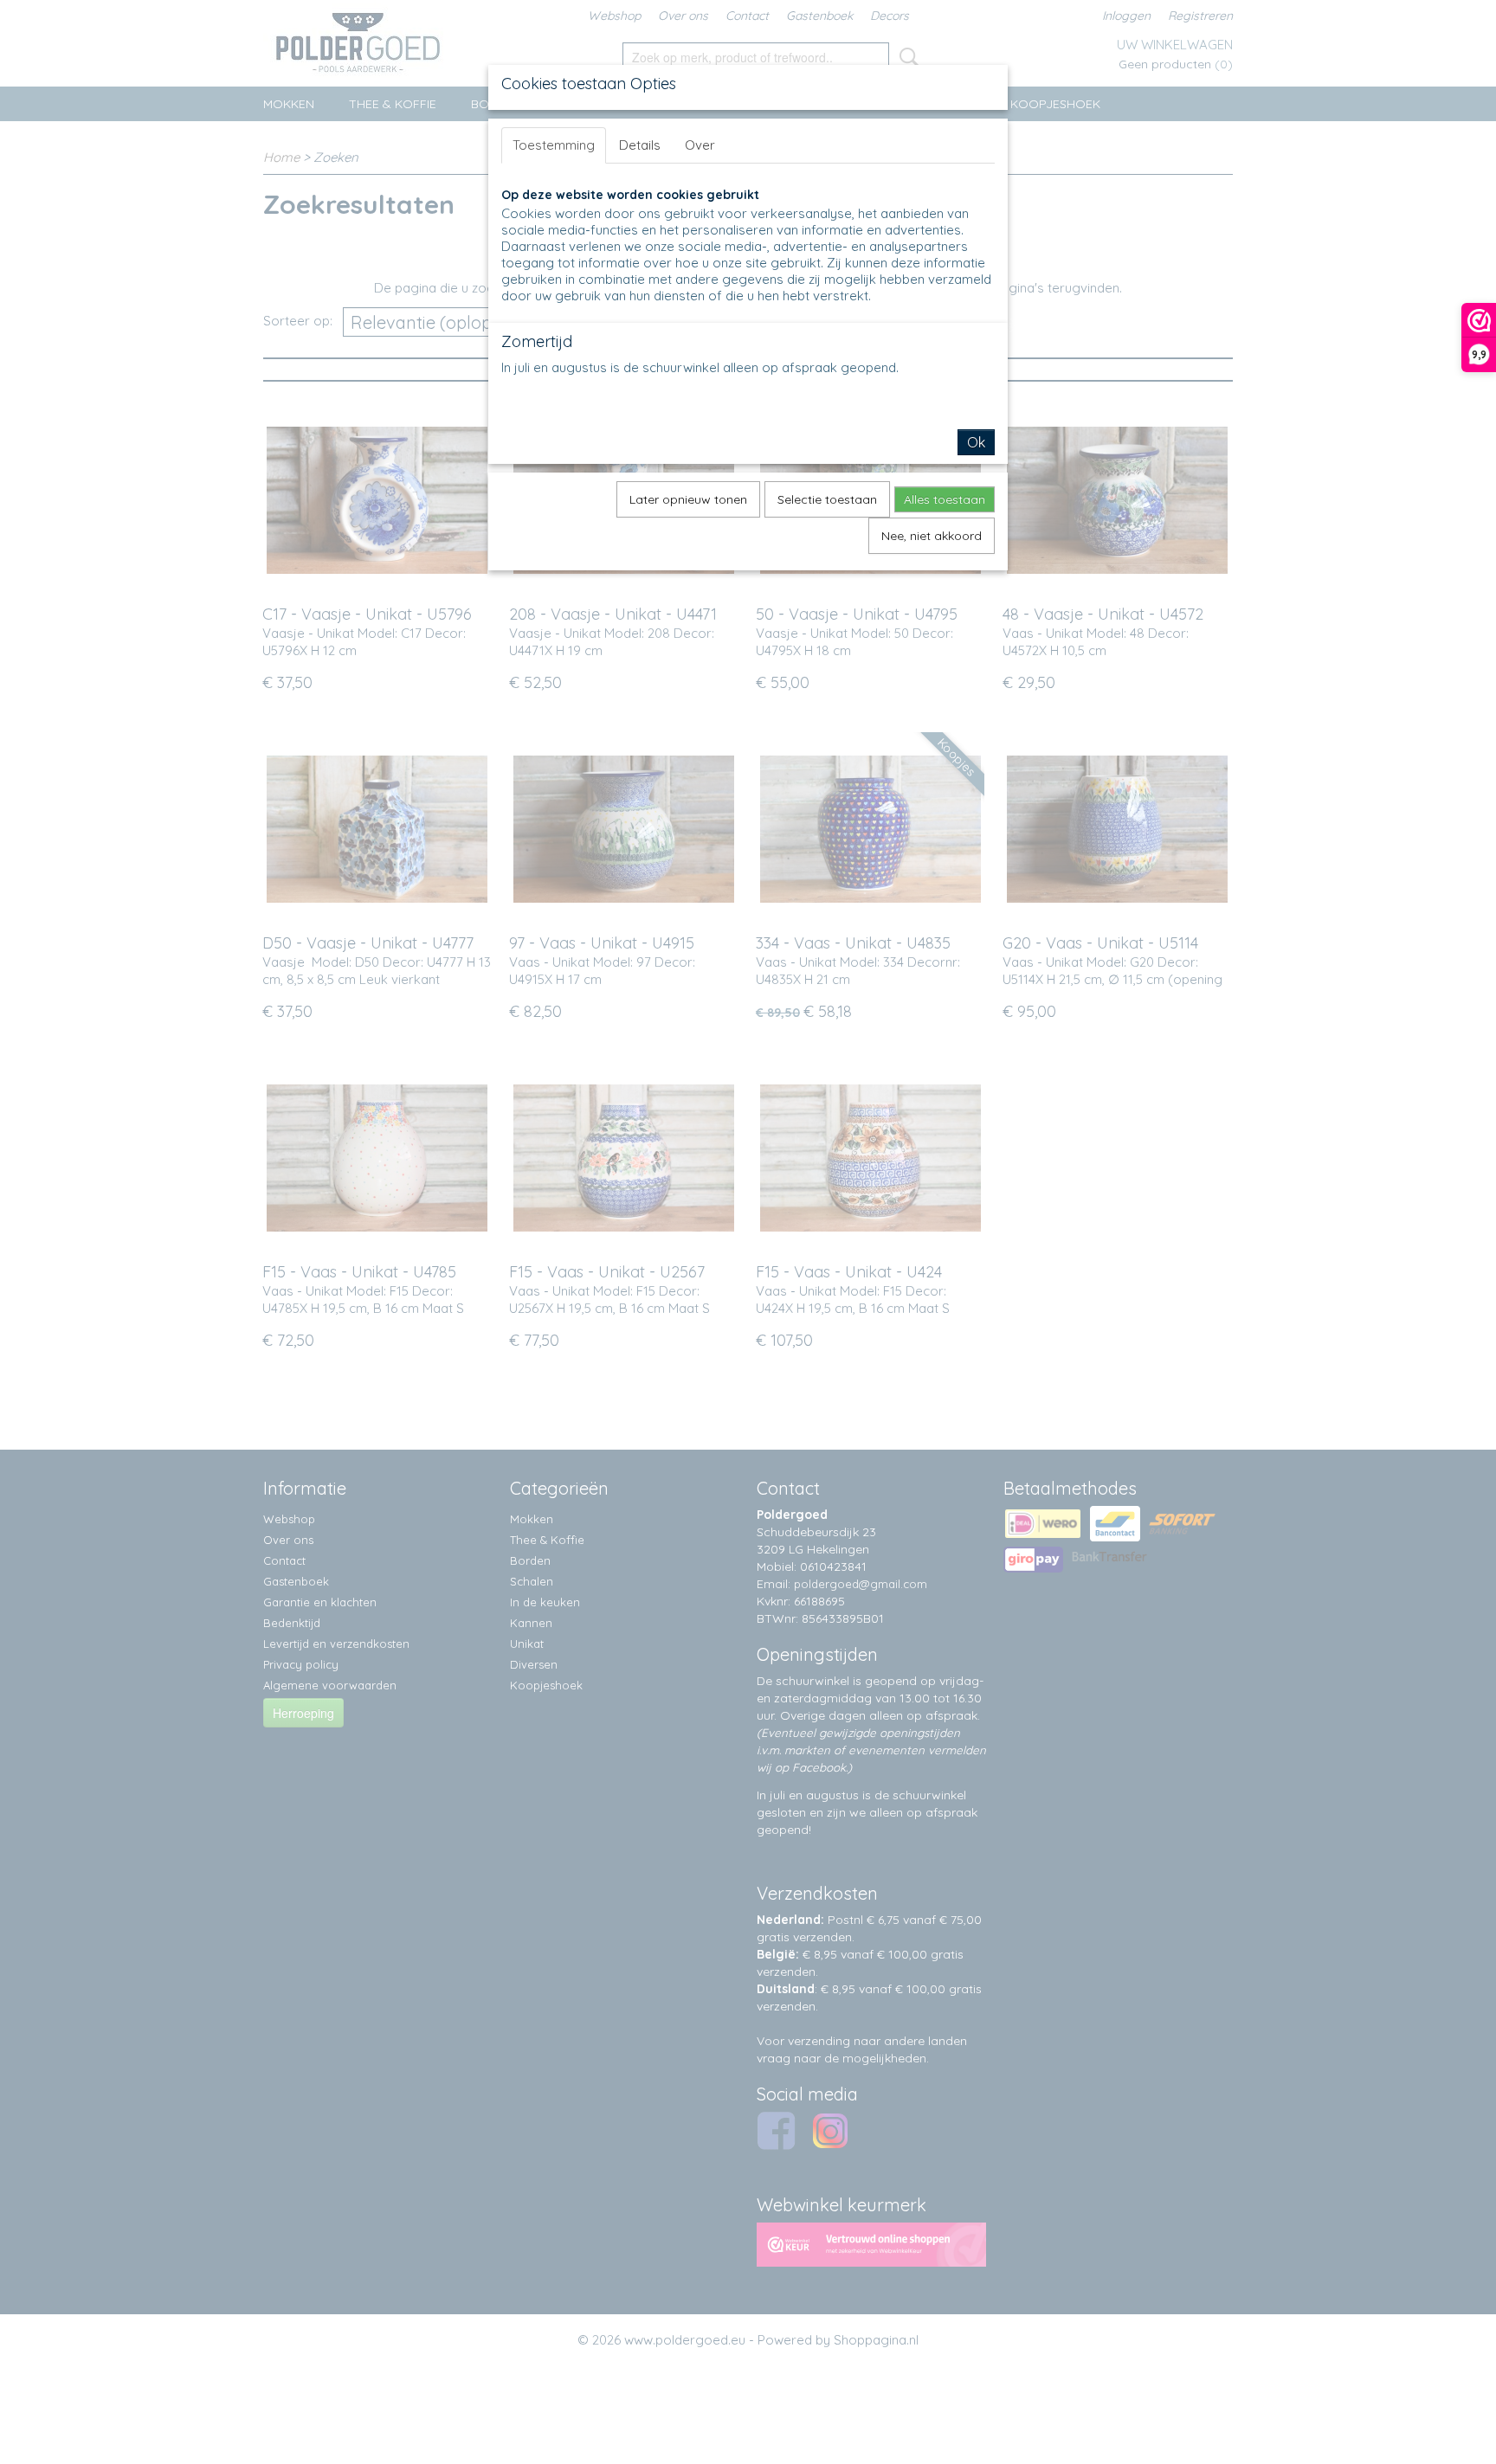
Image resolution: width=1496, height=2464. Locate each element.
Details (640, 145)
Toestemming (554, 145)
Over (700, 145)
